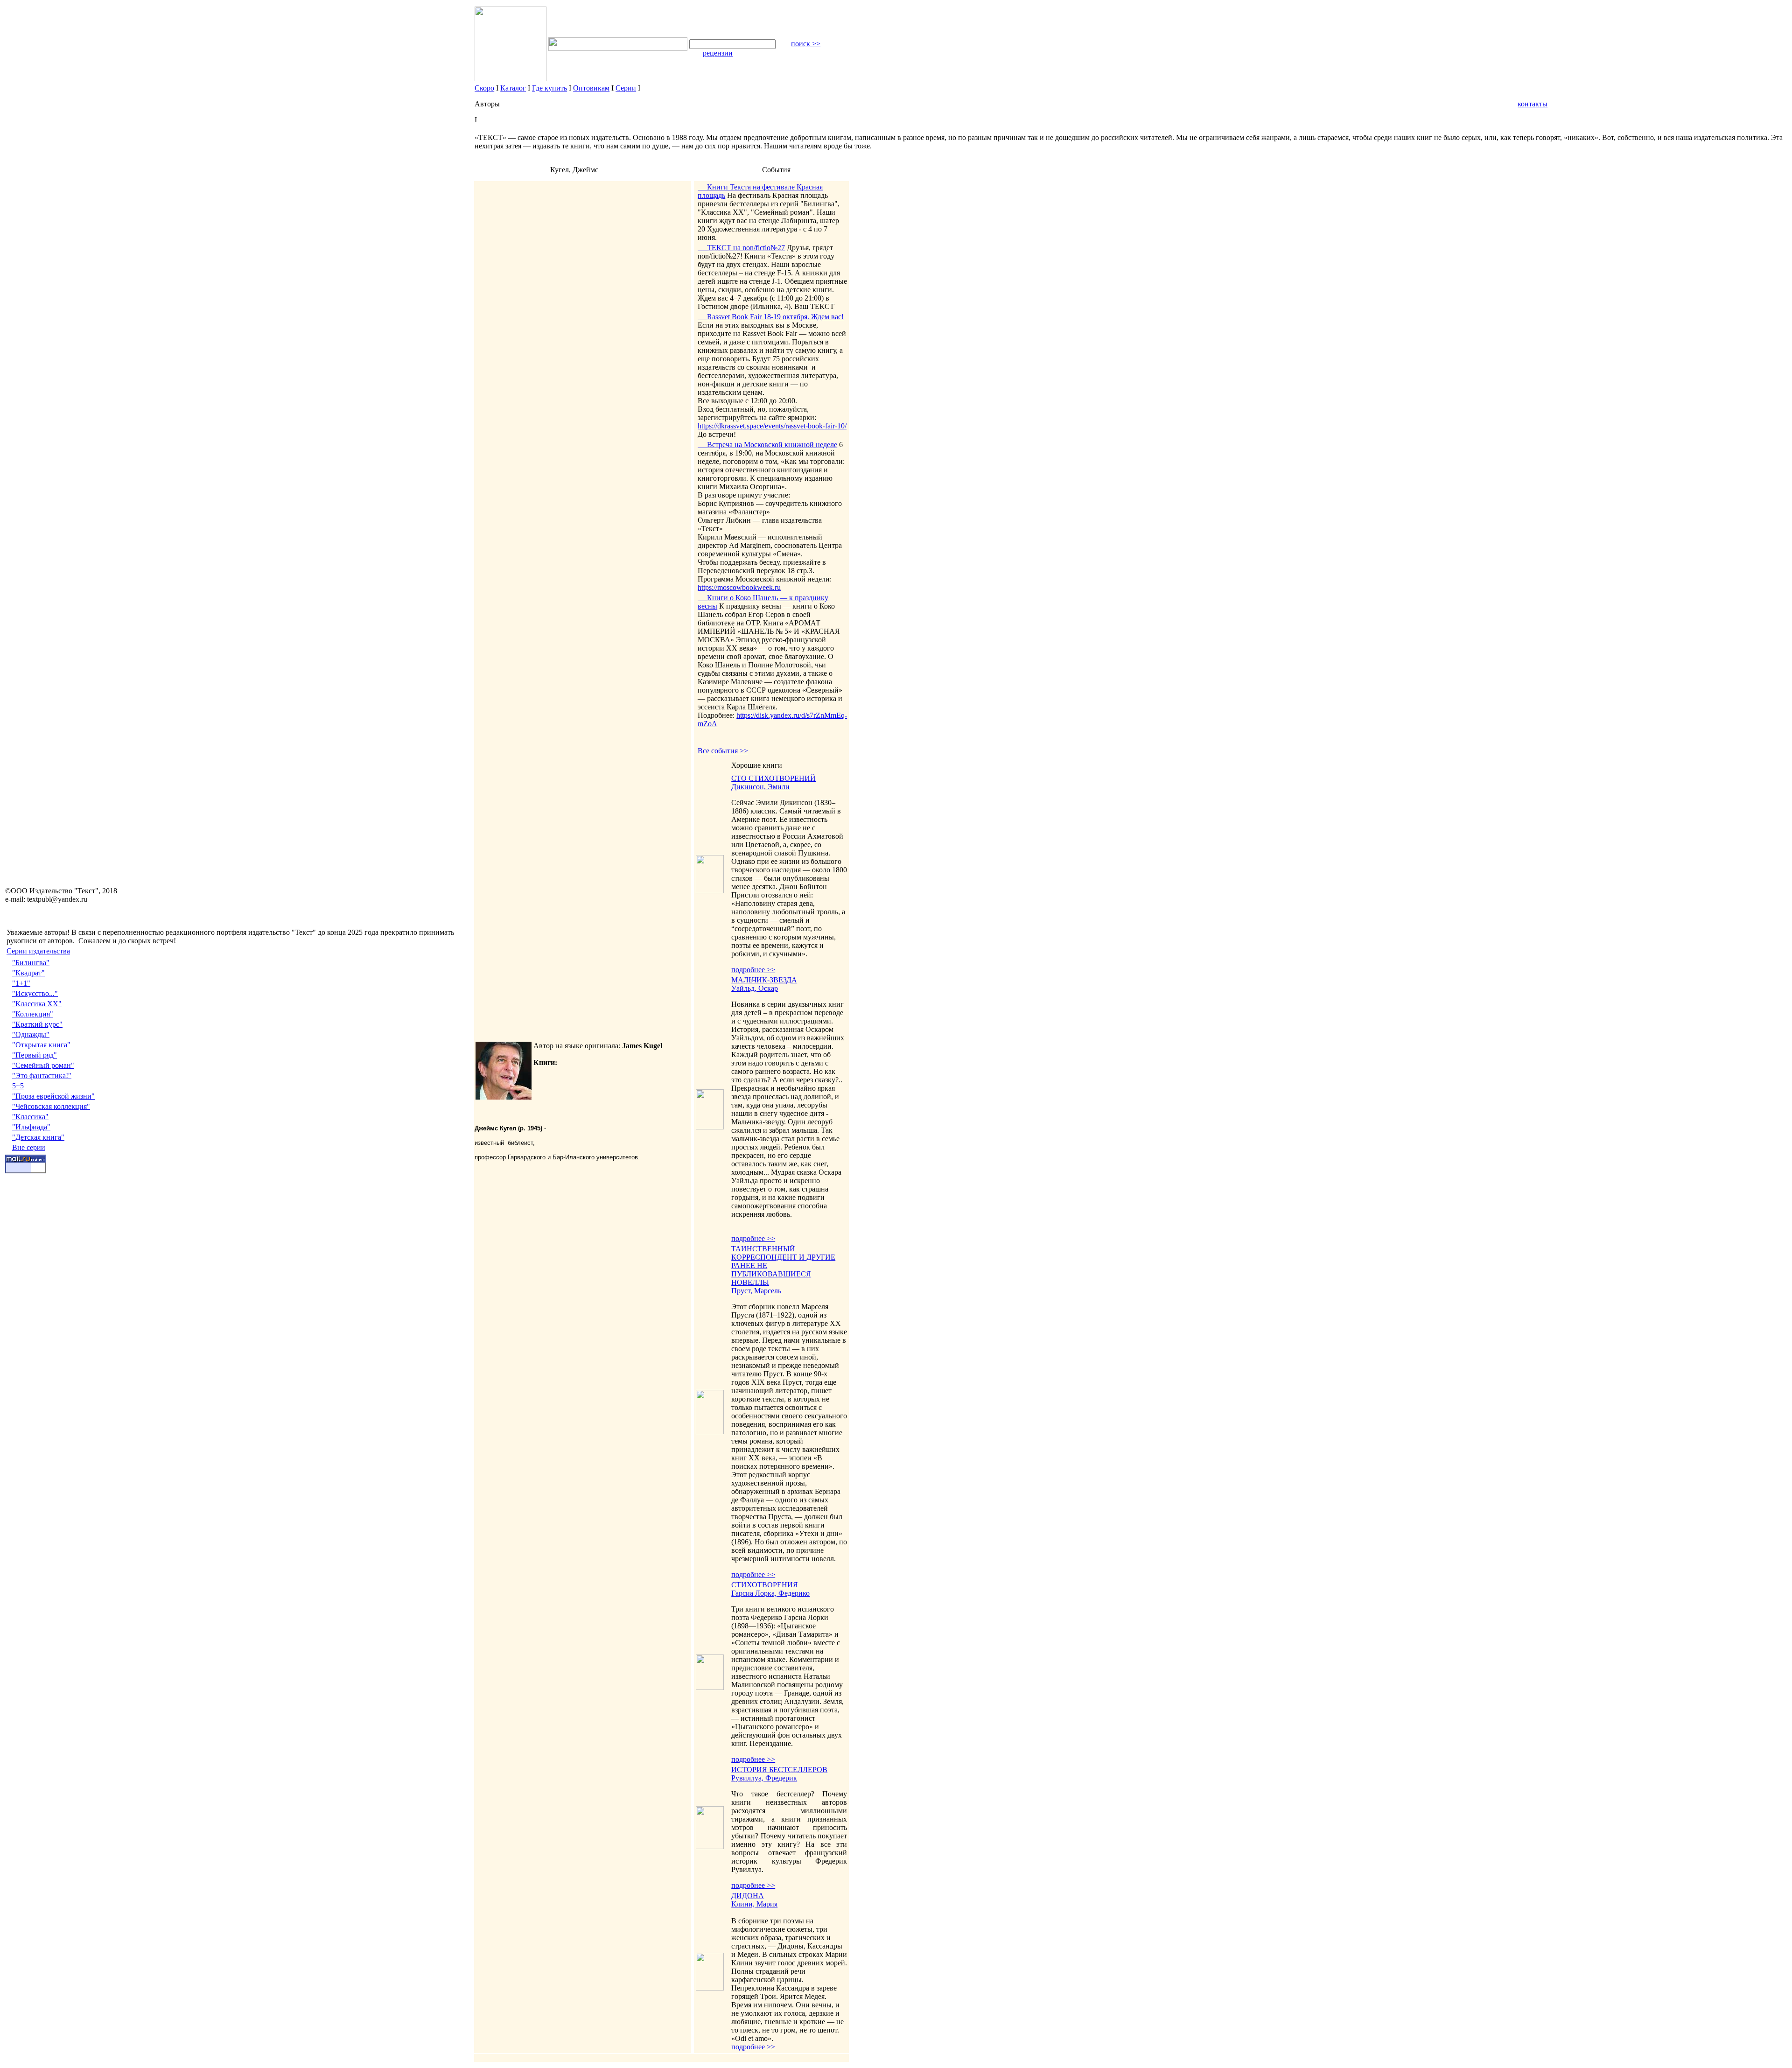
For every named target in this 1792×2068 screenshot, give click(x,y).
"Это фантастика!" (42, 1076)
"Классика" (30, 1117)
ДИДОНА (748, 1896)
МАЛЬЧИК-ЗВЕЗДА (764, 980)
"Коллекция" (33, 1014)
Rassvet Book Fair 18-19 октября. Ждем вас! (771, 317)
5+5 (18, 1086)
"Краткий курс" (37, 1024)
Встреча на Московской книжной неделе (767, 445)
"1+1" (21, 983)
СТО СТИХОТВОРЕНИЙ (773, 778)
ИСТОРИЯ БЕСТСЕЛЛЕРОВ (779, 1770)
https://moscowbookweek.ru (739, 587)
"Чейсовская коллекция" (51, 1106)
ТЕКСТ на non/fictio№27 (741, 248)
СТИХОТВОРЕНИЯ (765, 1585)
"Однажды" (31, 1034)
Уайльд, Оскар (755, 988)
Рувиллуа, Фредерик (764, 1778)
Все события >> (723, 751)
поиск (806, 44)
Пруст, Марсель (756, 1291)
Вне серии (29, 1147)
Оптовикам (591, 88)
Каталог (513, 88)
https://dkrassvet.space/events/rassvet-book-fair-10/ (772, 426)
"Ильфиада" (31, 1127)
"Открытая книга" (41, 1045)
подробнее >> (753, 970)
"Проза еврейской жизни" (53, 1096)
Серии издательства (38, 951)
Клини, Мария (754, 1904)
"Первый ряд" (35, 1055)
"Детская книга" (38, 1137)
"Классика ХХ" (37, 1004)
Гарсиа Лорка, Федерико (770, 1593)
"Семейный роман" (43, 1065)
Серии (626, 88)
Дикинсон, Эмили (760, 787)
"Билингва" (31, 963)
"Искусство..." (35, 993)
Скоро (484, 88)
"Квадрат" (28, 973)
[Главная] (695, 35)
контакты (1533, 104)
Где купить (549, 88)
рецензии (718, 53)
